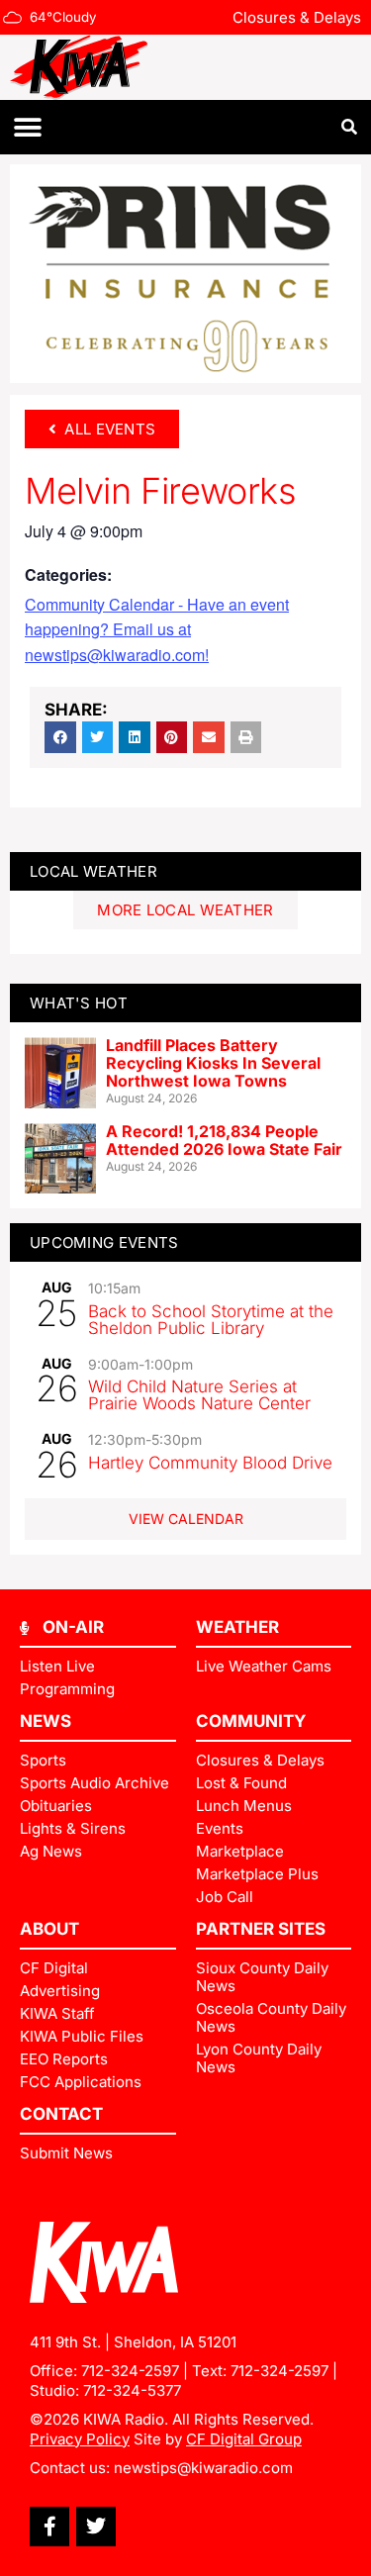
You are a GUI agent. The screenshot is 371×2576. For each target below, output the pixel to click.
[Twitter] (96, 2527)
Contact (61, 2114)
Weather (237, 1627)
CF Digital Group (244, 2439)
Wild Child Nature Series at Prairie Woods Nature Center (199, 1395)
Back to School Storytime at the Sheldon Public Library (211, 1320)
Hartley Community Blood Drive (210, 1463)
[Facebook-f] (49, 2527)
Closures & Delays (297, 17)
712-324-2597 (130, 2371)
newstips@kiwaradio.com (203, 2468)
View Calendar (186, 1519)
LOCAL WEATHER (93, 871)
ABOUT (49, 1929)
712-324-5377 (132, 2390)
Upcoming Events (104, 1242)
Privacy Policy (80, 2439)
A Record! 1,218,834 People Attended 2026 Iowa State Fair (224, 1140)
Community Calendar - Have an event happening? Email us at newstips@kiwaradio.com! (157, 630)
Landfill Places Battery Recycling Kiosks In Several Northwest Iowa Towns (213, 1062)
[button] (27, 127)
